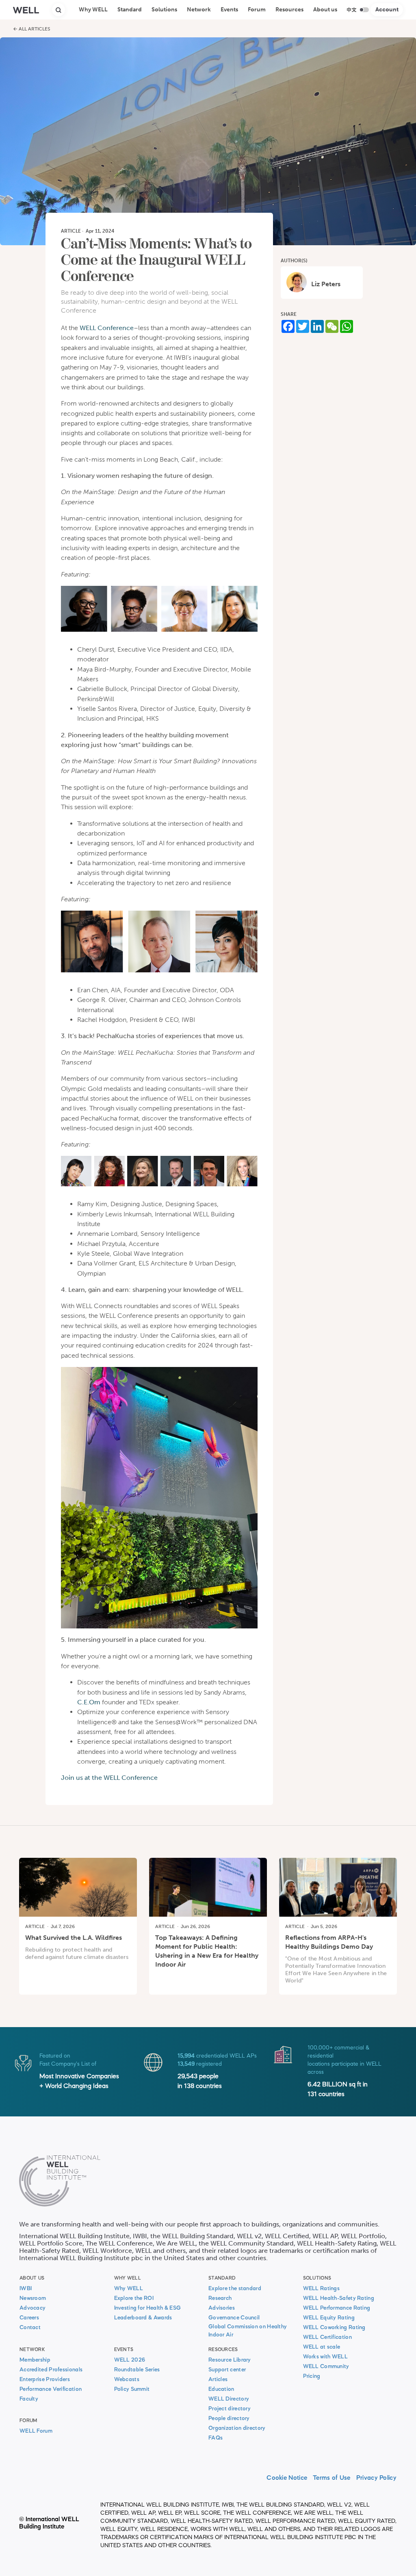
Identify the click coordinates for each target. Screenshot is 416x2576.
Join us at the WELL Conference (109, 1778)
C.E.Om (89, 1702)
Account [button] (387, 10)
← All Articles (32, 29)
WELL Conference (107, 328)
